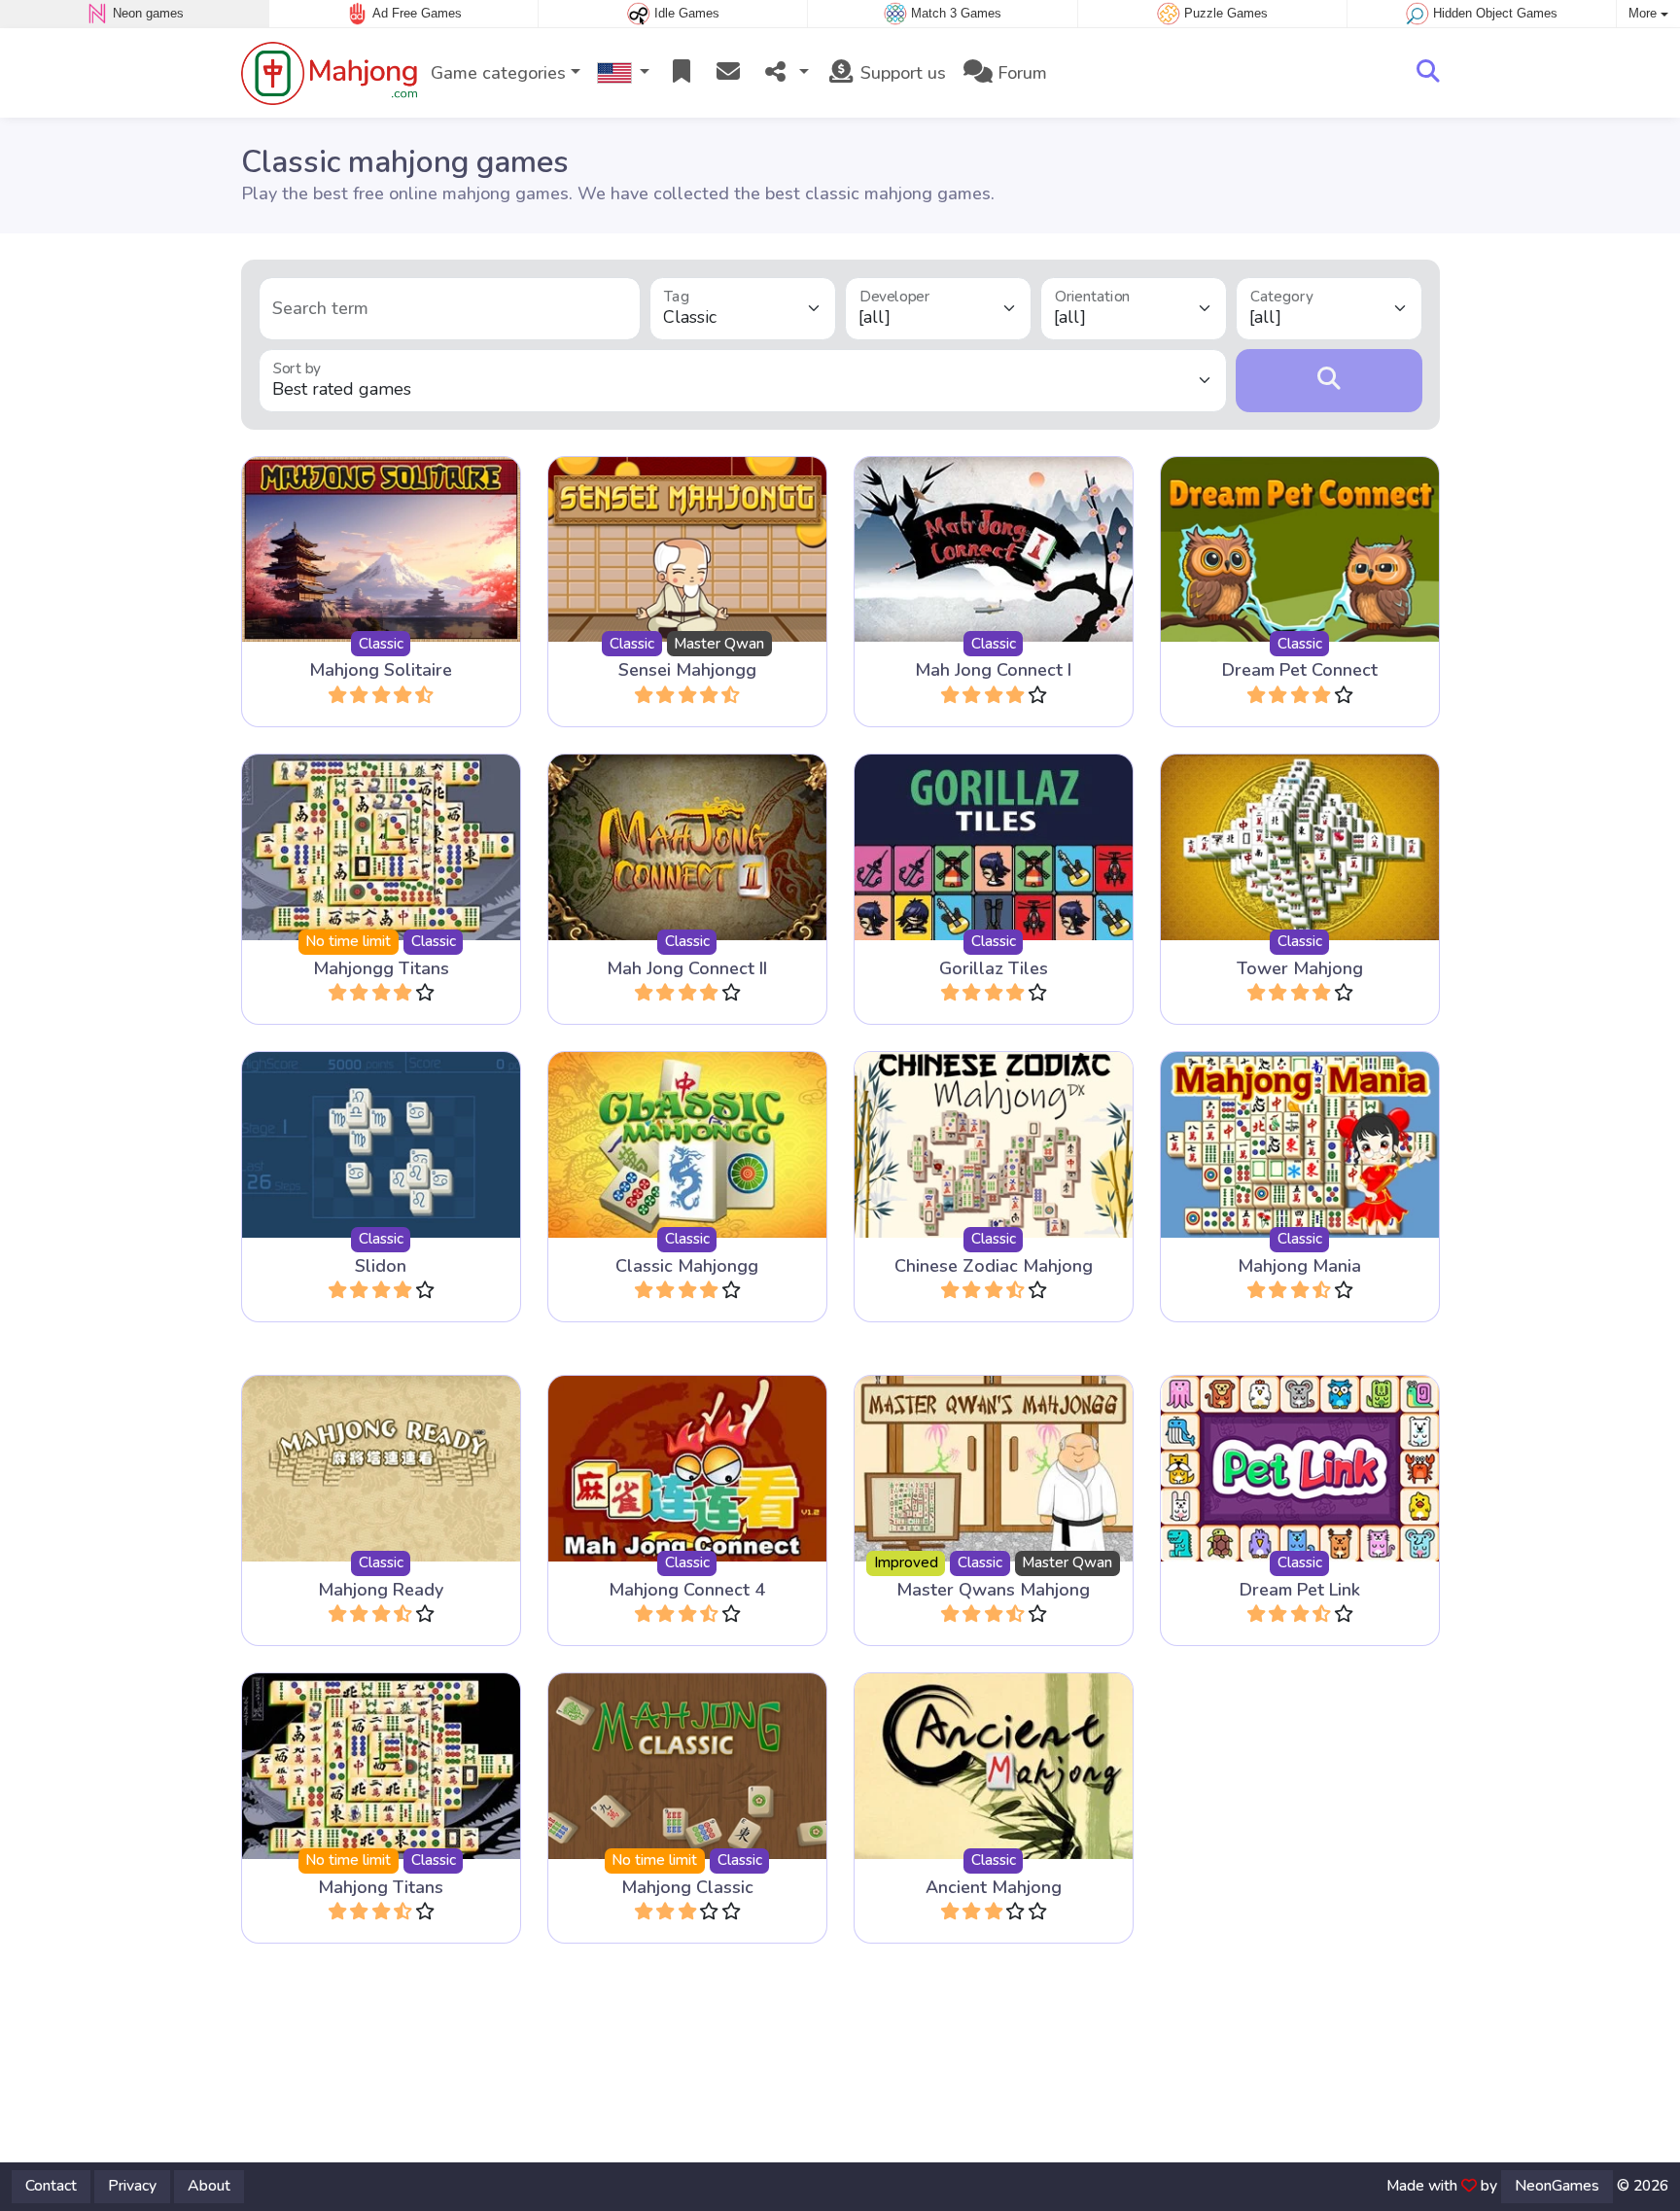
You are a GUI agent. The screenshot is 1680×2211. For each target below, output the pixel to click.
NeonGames (1557, 2186)
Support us (901, 73)
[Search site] (1428, 73)
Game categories (498, 73)
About (209, 2186)
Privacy (132, 2186)
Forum (1020, 73)
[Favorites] (682, 73)
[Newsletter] (728, 73)
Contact (51, 2186)
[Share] (785, 73)
